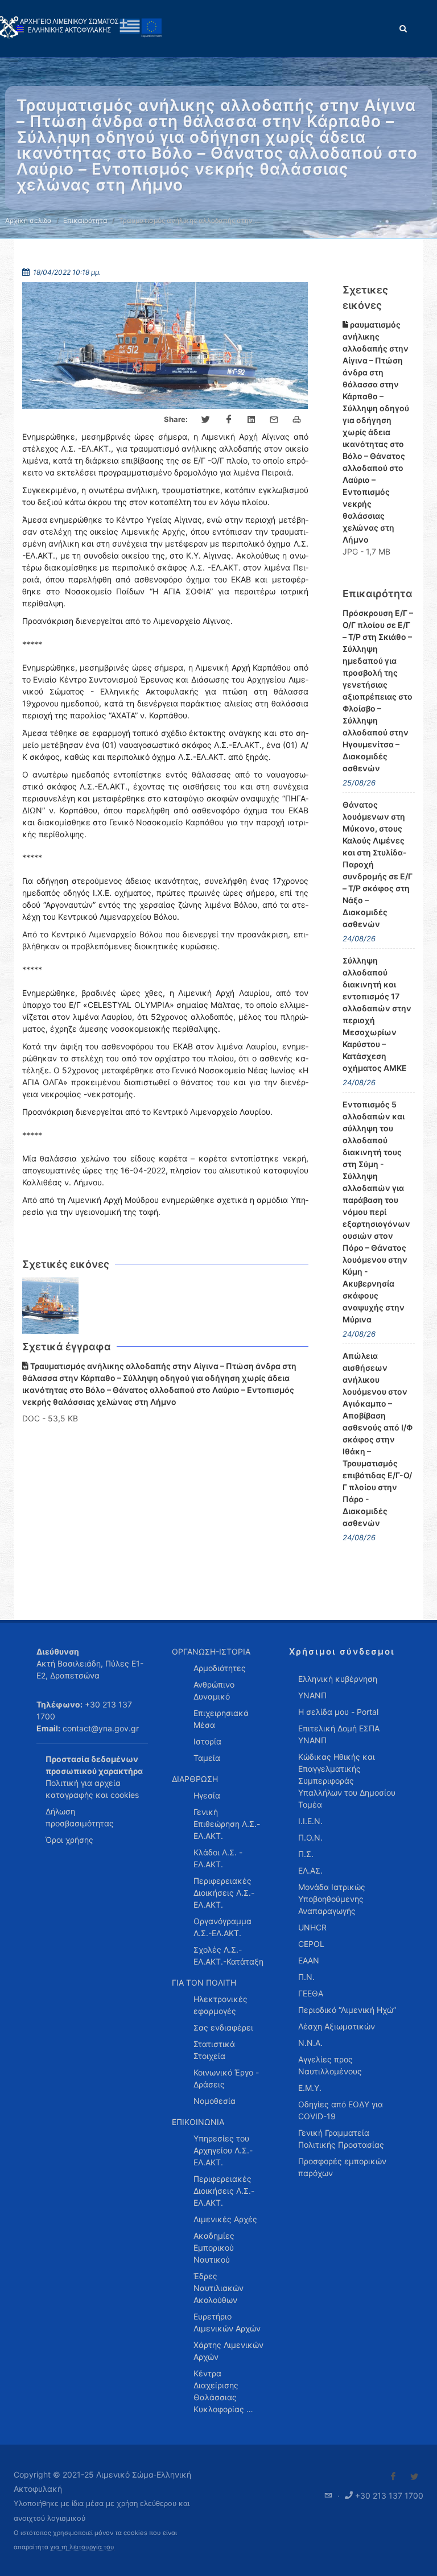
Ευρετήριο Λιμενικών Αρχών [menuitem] (227, 2322)
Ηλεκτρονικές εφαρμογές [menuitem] (220, 2005)
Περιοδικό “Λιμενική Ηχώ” (347, 2010)
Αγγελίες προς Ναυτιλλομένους (330, 2065)
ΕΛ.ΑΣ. (310, 1870)
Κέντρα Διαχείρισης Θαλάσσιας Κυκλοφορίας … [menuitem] (223, 2391)
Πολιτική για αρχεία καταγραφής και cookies (92, 1789)
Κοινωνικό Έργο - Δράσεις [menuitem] (226, 2078)
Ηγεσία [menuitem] (207, 1795)
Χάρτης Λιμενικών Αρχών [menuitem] (228, 2351)
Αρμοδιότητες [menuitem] (220, 1668)
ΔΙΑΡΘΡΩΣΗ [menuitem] (195, 1779)
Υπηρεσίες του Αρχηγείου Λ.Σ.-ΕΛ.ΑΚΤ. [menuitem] (223, 2150)
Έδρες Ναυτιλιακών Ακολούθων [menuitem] (218, 2288)
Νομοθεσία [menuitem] (215, 2101)
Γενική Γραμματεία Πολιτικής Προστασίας (341, 2139)
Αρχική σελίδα (28, 220)
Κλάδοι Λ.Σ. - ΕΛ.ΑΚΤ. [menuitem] (218, 1858)
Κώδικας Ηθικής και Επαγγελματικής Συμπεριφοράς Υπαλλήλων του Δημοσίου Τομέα (347, 1781)
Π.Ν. (306, 1977)
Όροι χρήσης (69, 1840)
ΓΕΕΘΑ (311, 1993)
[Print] (297, 420)
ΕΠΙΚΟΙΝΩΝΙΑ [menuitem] (198, 2122)
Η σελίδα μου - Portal (338, 1712)
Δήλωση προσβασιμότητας (80, 1817)
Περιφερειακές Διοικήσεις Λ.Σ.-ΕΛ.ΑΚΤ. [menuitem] (224, 1893)
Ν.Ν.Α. (310, 2043)
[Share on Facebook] (229, 420)
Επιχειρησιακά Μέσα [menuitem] (221, 1719)
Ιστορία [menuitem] (207, 1741)
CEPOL (311, 1944)
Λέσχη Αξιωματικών (337, 2026)
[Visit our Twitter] (414, 2476)
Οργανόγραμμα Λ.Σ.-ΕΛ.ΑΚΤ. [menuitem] (222, 1927)
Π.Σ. (306, 1854)
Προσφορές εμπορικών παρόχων (342, 2167)
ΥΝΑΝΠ (312, 1695)
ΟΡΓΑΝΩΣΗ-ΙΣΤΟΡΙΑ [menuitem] (211, 1651)
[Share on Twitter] (206, 420)
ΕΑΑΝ (309, 1960)
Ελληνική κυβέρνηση (338, 1679)
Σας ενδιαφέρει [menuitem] (223, 2027)
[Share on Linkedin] (252, 420)
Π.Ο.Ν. (310, 1837)
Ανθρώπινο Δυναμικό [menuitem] (214, 1690)
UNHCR (312, 1927)
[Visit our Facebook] (393, 2476)
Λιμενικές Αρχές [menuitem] (225, 2219)
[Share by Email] (274, 420)
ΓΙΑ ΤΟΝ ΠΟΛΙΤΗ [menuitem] (204, 1982)
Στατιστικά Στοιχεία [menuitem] (214, 2050)
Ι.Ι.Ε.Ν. (310, 1821)
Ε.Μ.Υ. (310, 2088)
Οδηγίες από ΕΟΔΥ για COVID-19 (341, 2110)
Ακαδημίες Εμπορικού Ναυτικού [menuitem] (214, 2248)
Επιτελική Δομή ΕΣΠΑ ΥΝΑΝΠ (339, 1734)
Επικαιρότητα (85, 220)
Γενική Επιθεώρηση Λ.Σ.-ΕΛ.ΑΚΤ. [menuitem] (227, 1824)
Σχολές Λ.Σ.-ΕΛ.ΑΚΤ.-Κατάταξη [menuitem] (228, 1955)
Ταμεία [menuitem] (207, 1758)
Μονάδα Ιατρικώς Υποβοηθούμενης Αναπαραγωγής (332, 1899)
